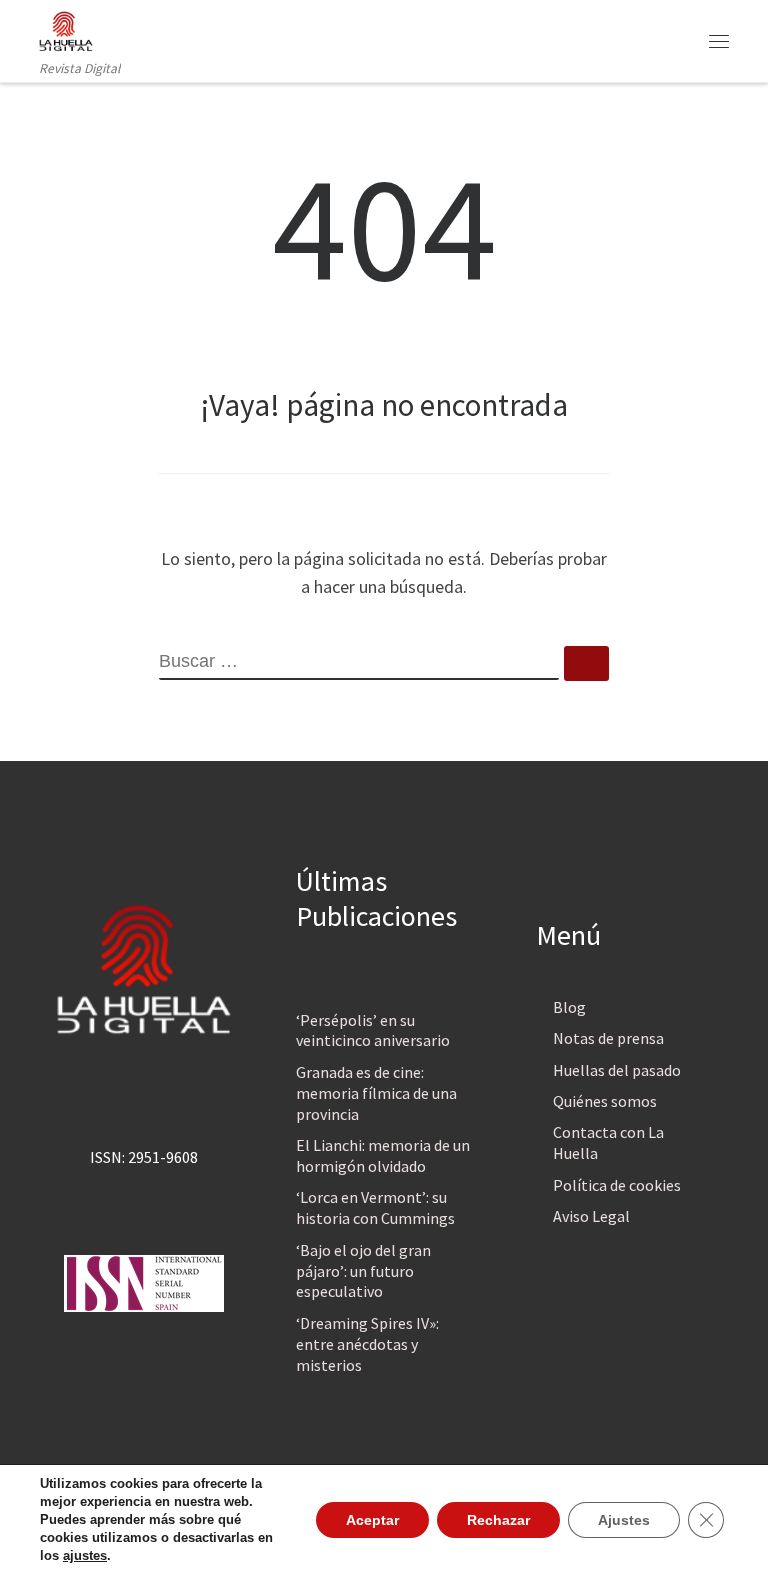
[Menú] (719, 41)
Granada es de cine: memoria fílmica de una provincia (376, 1093)
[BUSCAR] (359, 663)
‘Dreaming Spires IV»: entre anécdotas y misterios (367, 1344)
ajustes (85, 1555)
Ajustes (624, 1520)
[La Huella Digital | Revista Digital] (66, 29)
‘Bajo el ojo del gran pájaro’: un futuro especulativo (363, 1271)
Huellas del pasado (617, 1070)
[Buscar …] (586, 663)
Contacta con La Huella (608, 1142)
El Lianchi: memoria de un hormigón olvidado (383, 1155)
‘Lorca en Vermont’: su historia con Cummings (375, 1207)
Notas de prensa (608, 1038)
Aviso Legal (591, 1216)
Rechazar (498, 1520)
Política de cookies (617, 1185)
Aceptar (372, 1520)
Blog (569, 1007)
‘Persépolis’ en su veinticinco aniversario (373, 1030)
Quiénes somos (605, 1101)
